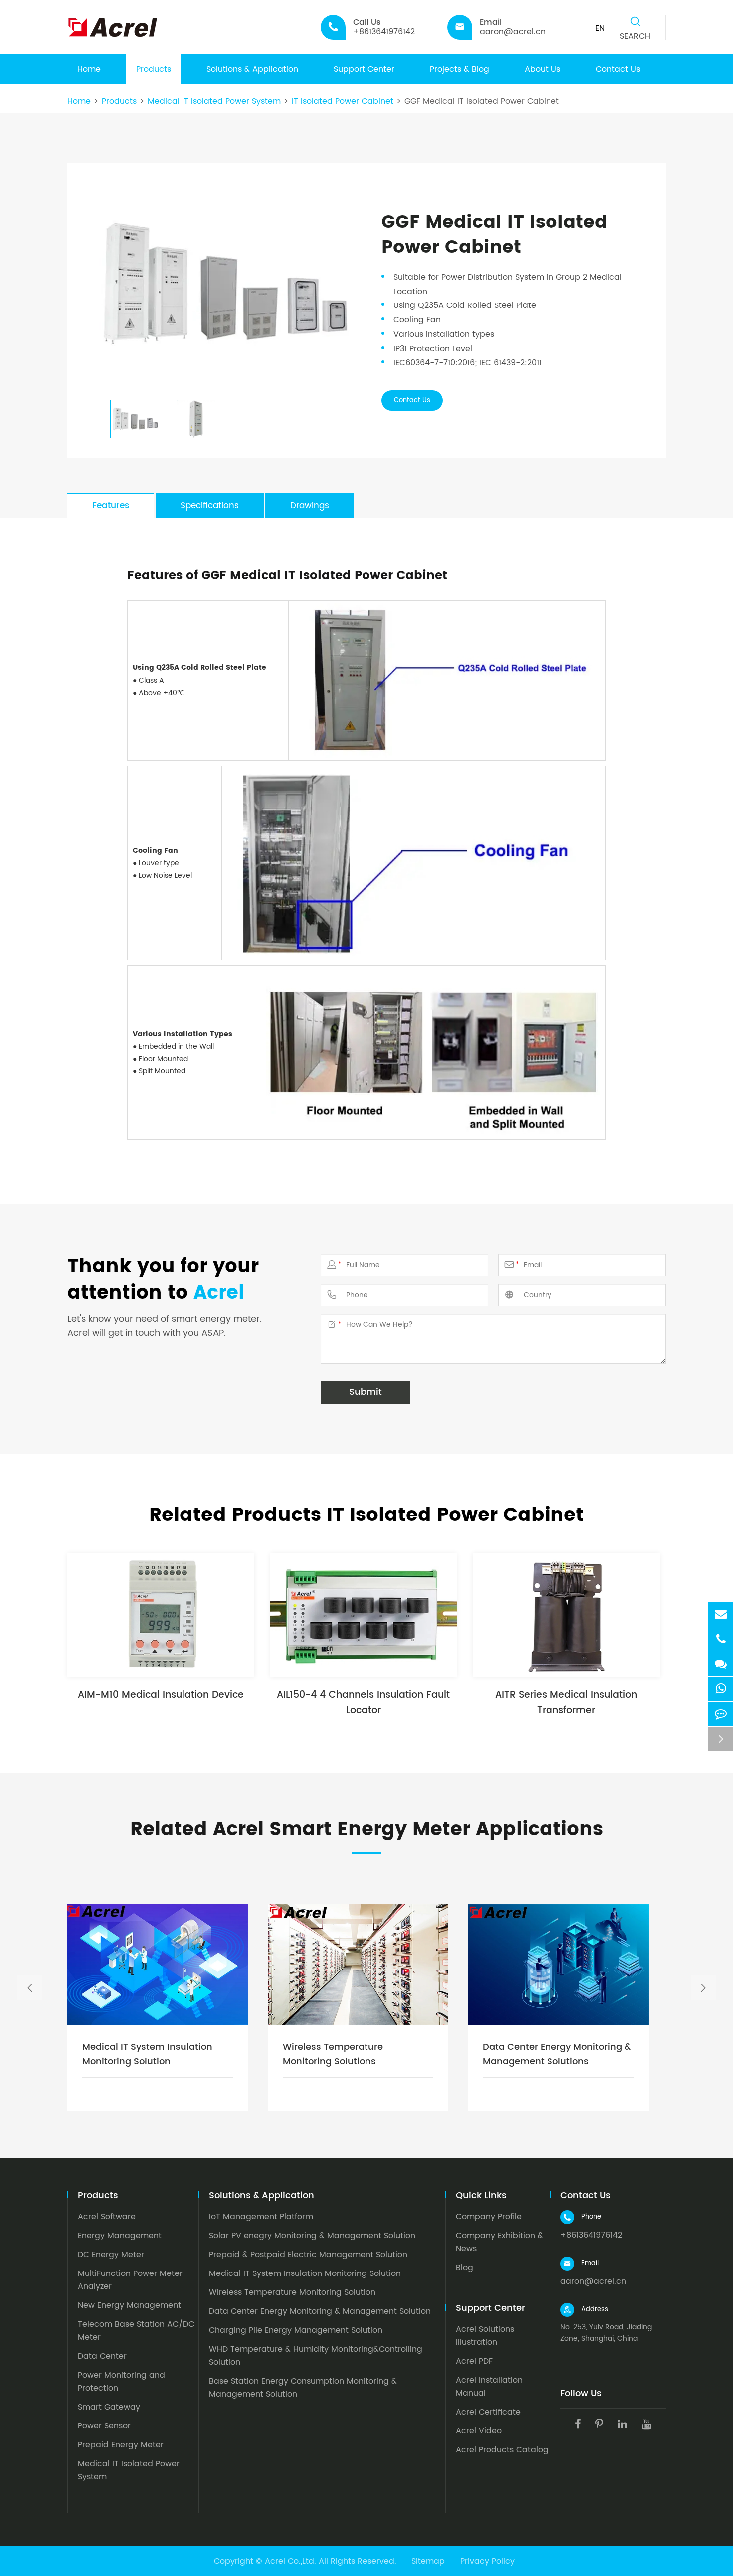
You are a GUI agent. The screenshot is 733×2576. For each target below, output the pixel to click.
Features (111, 506)
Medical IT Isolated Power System (214, 101)
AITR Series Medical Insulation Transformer (566, 1703)
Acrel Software (107, 2217)
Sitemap (428, 2561)
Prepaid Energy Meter (121, 2445)
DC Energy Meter (111, 2255)
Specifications (210, 506)
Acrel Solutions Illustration (485, 2336)
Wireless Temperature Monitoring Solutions (333, 2054)
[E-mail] (721, 1614)
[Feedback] (721, 1714)
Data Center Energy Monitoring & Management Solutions (557, 2054)
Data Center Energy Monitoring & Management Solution (320, 2311)
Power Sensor (104, 2426)
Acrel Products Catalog (502, 2450)
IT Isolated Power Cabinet (343, 101)
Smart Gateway (109, 2407)
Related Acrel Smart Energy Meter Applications (367, 1830)
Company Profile (489, 2217)
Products (154, 69)
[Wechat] (721, 1664)
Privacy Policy (487, 2561)
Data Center (102, 2356)
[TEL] (721, 1639)
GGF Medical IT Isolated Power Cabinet (482, 101)
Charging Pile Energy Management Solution (296, 2330)
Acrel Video (479, 2431)
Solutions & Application (252, 69)
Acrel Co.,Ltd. (290, 2561)
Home (89, 69)
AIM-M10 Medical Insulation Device (161, 1695)
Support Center (364, 69)
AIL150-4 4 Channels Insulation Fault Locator (363, 1703)
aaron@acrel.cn (593, 2281)
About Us (543, 69)
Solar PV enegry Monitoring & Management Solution (312, 2236)
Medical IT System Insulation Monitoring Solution (147, 2054)
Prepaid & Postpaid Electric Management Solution (308, 2255)
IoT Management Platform (261, 2217)
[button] (30, 1988)
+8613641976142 (591, 2235)
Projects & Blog (459, 69)
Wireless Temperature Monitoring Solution (292, 2292)
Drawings (310, 506)
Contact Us (618, 69)
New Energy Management (129, 2305)
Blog (464, 2268)
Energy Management (120, 2236)
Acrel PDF (474, 2361)
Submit (366, 1392)
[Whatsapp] (721, 1689)
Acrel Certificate (488, 2412)
